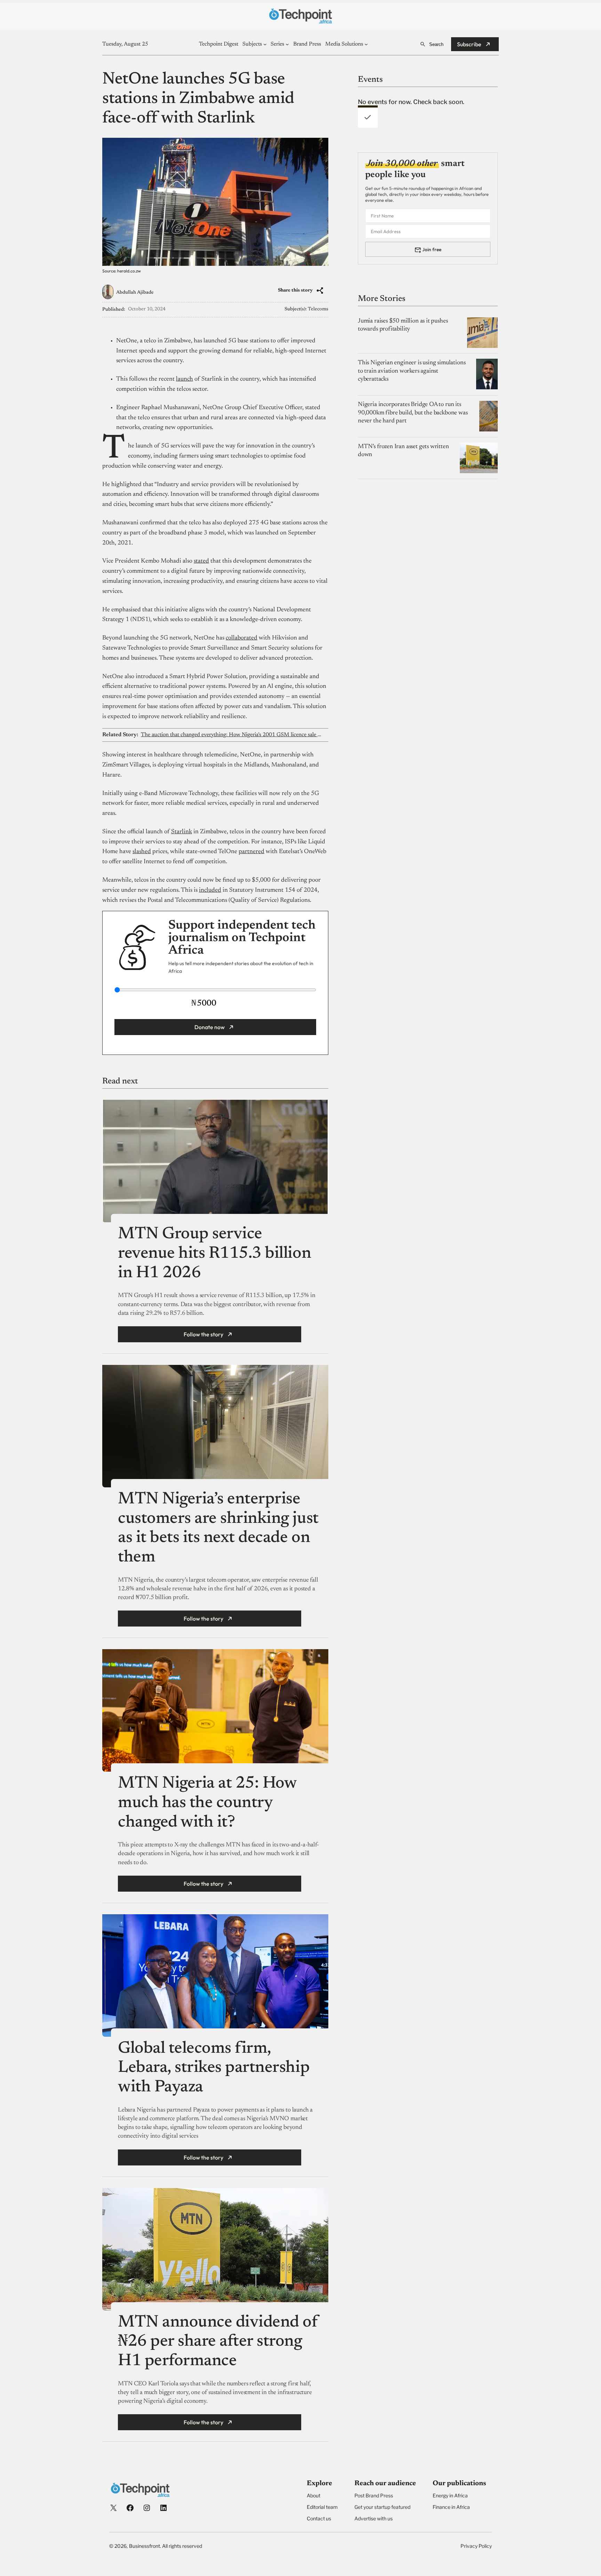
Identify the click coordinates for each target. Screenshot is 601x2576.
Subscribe (469, 44)
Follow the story (203, 1334)
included (210, 890)
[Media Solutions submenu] (366, 44)
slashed (142, 852)
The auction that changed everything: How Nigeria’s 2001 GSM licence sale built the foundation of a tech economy (231, 735)
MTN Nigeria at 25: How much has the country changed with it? (207, 1803)
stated (201, 561)
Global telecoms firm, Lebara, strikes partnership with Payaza (214, 2068)
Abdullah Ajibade (135, 293)
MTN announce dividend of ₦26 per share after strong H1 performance (218, 2342)
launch (185, 379)
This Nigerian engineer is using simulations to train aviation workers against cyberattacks (412, 371)
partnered (251, 852)
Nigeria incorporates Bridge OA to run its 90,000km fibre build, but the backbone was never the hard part (413, 413)
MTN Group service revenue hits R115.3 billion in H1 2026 (214, 1254)
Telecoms (318, 309)
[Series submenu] (287, 44)
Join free (432, 249)
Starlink (182, 832)
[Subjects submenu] (265, 44)
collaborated (242, 638)
